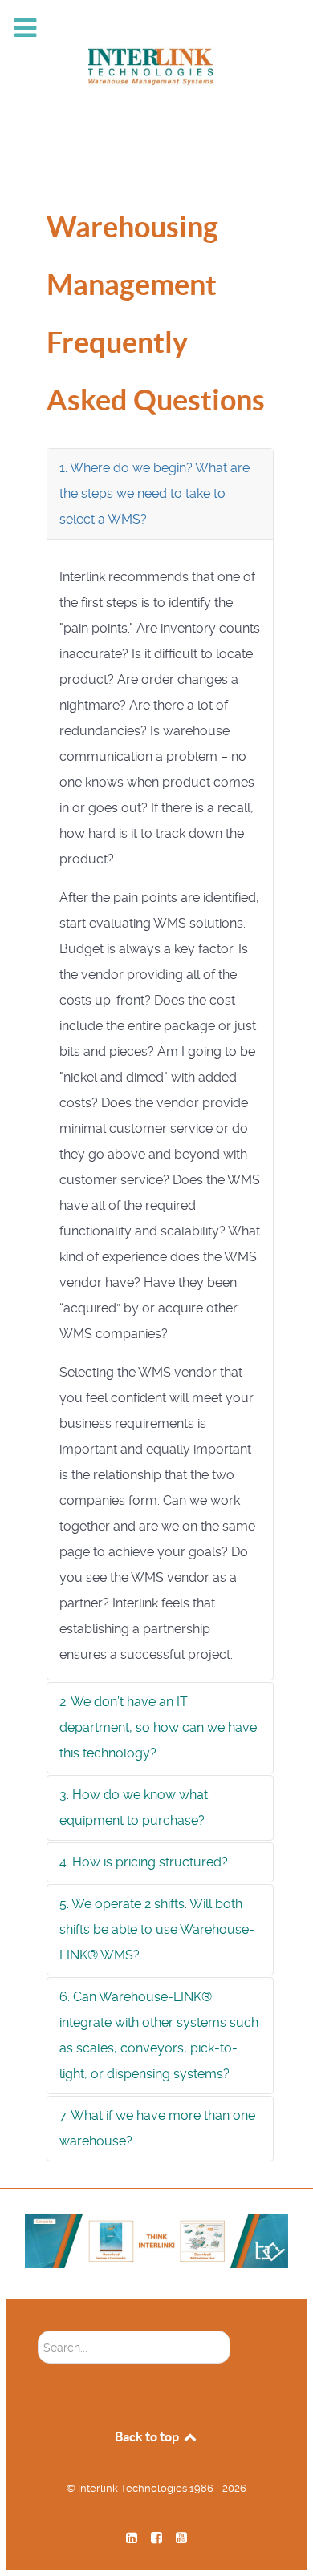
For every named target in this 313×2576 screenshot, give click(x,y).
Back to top (148, 2436)
